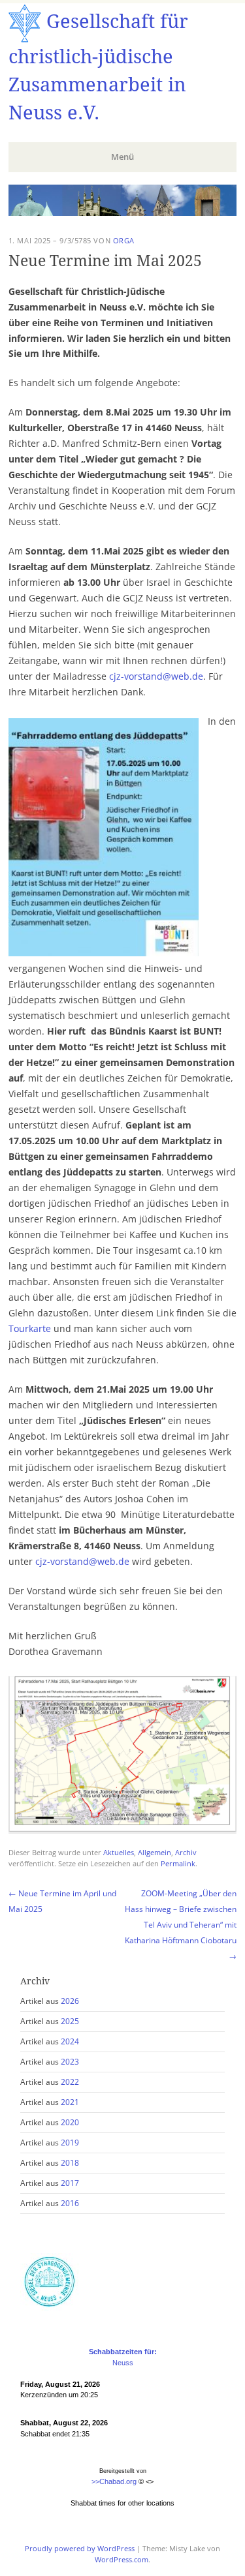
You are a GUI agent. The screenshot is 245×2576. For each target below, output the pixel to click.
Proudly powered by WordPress (80, 2548)
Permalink (178, 1863)
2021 (70, 2102)
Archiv (186, 1852)
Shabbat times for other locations (122, 2503)
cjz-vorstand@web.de (156, 676)
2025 (70, 2021)
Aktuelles (119, 1852)
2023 (70, 2062)
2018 (70, 2163)
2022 (70, 2082)
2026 (70, 2001)
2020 (70, 2122)
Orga (124, 240)
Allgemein (155, 1852)
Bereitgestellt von (123, 2471)
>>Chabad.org (114, 2481)
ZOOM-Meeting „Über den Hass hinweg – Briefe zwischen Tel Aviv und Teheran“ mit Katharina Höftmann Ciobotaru (181, 1925)
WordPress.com (122, 2559)
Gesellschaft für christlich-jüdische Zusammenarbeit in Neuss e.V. (98, 67)
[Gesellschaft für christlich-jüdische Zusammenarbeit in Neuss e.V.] (122, 212)
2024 (70, 2041)
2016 (70, 2203)
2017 (70, 2183)
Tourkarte (30, 1328)
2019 (70, 2143)
